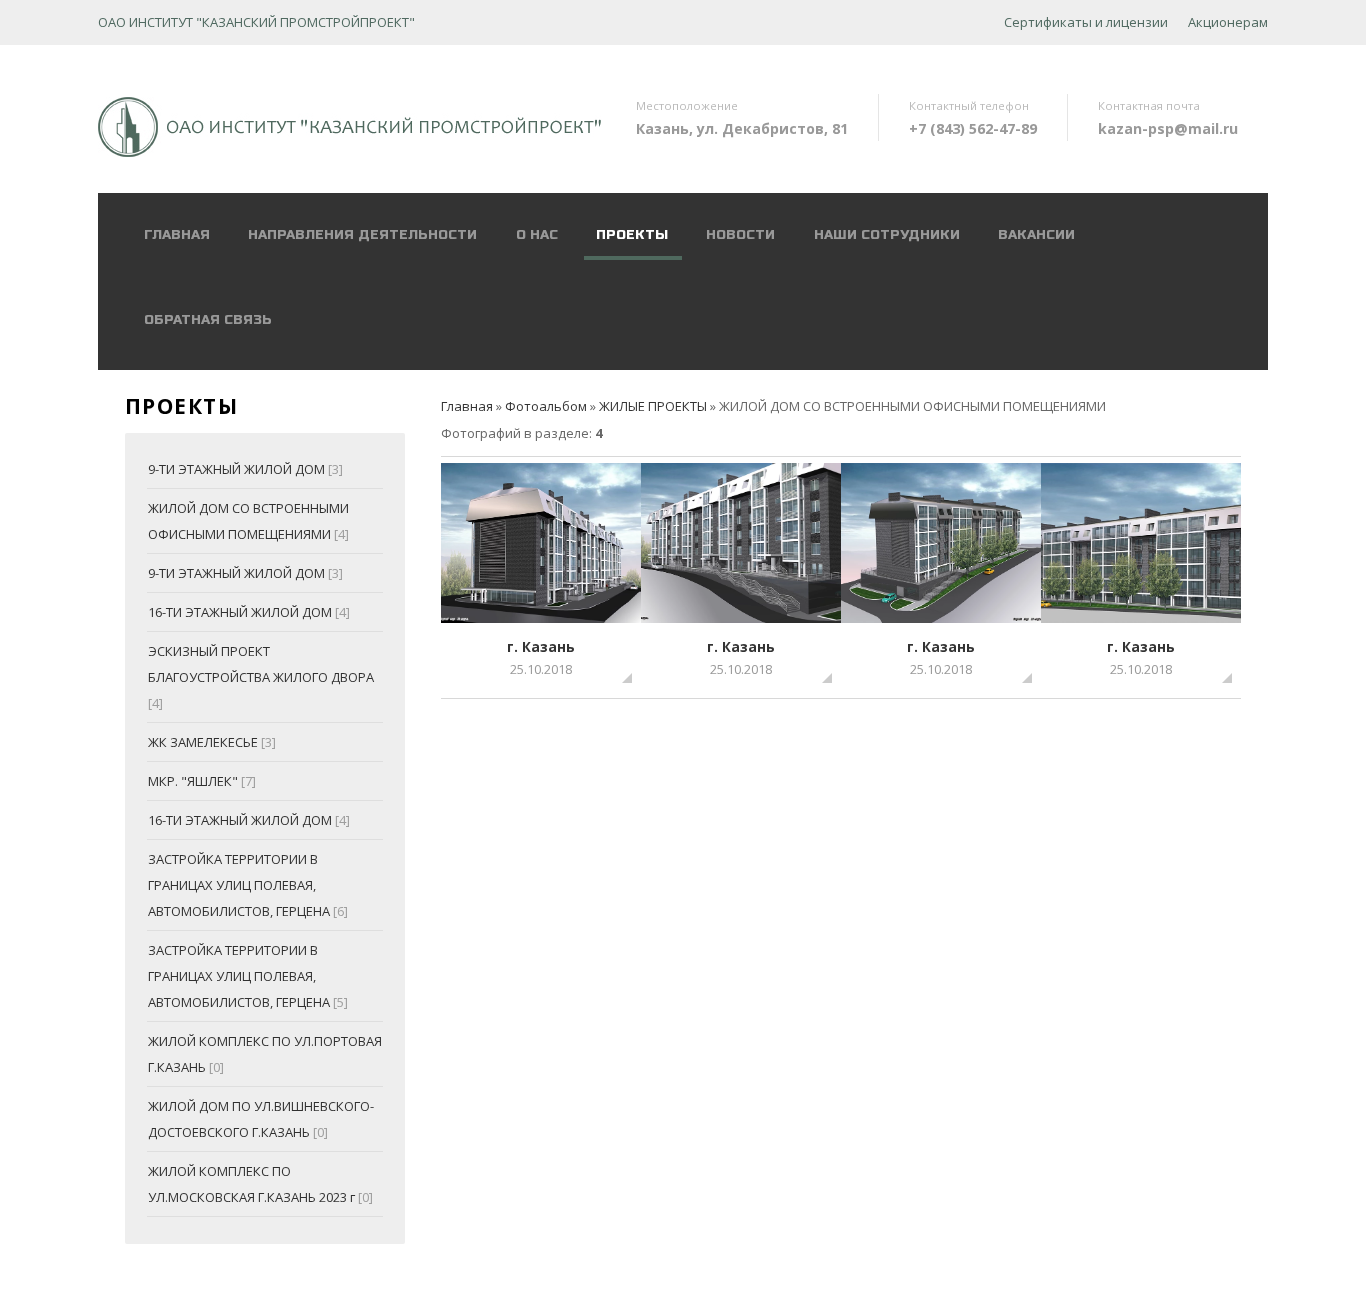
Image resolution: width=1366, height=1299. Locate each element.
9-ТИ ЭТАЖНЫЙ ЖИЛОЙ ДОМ (236, 469)
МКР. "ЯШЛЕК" (193, 781)
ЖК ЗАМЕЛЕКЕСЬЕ (203, 742)
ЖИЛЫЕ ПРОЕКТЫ (653, 406)
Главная (467, 406)
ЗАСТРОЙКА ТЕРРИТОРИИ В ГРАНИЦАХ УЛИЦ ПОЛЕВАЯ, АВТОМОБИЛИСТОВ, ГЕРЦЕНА (239, 885)
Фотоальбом (546, 406)
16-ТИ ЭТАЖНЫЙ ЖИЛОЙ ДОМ (240, 612)
